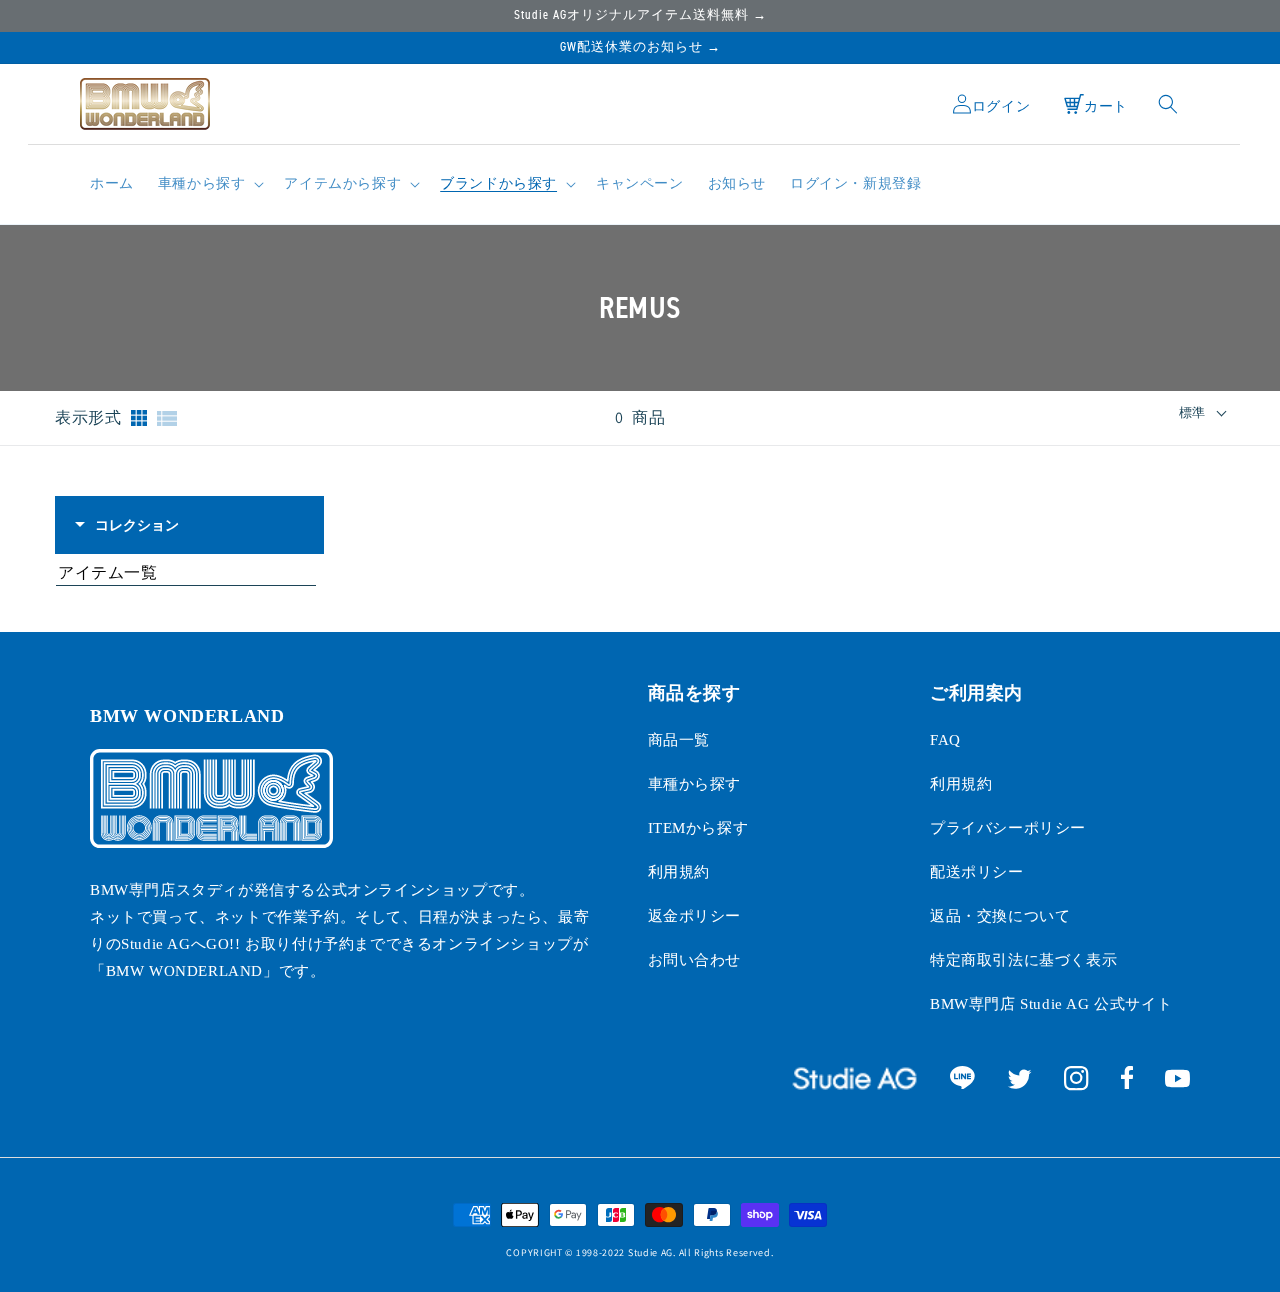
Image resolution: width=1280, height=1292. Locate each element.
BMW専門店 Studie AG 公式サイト (1051, 1004)
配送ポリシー (977, 872)
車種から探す (695, 784)
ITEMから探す (698, 828)
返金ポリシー (695, 916)
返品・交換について (1000, 916)
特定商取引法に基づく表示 (1023, 960)
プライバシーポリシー (1008, 828)
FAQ (945, 740)
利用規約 (679, 872)
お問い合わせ (695, 960)
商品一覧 (679, 740)
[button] (209, 184)
